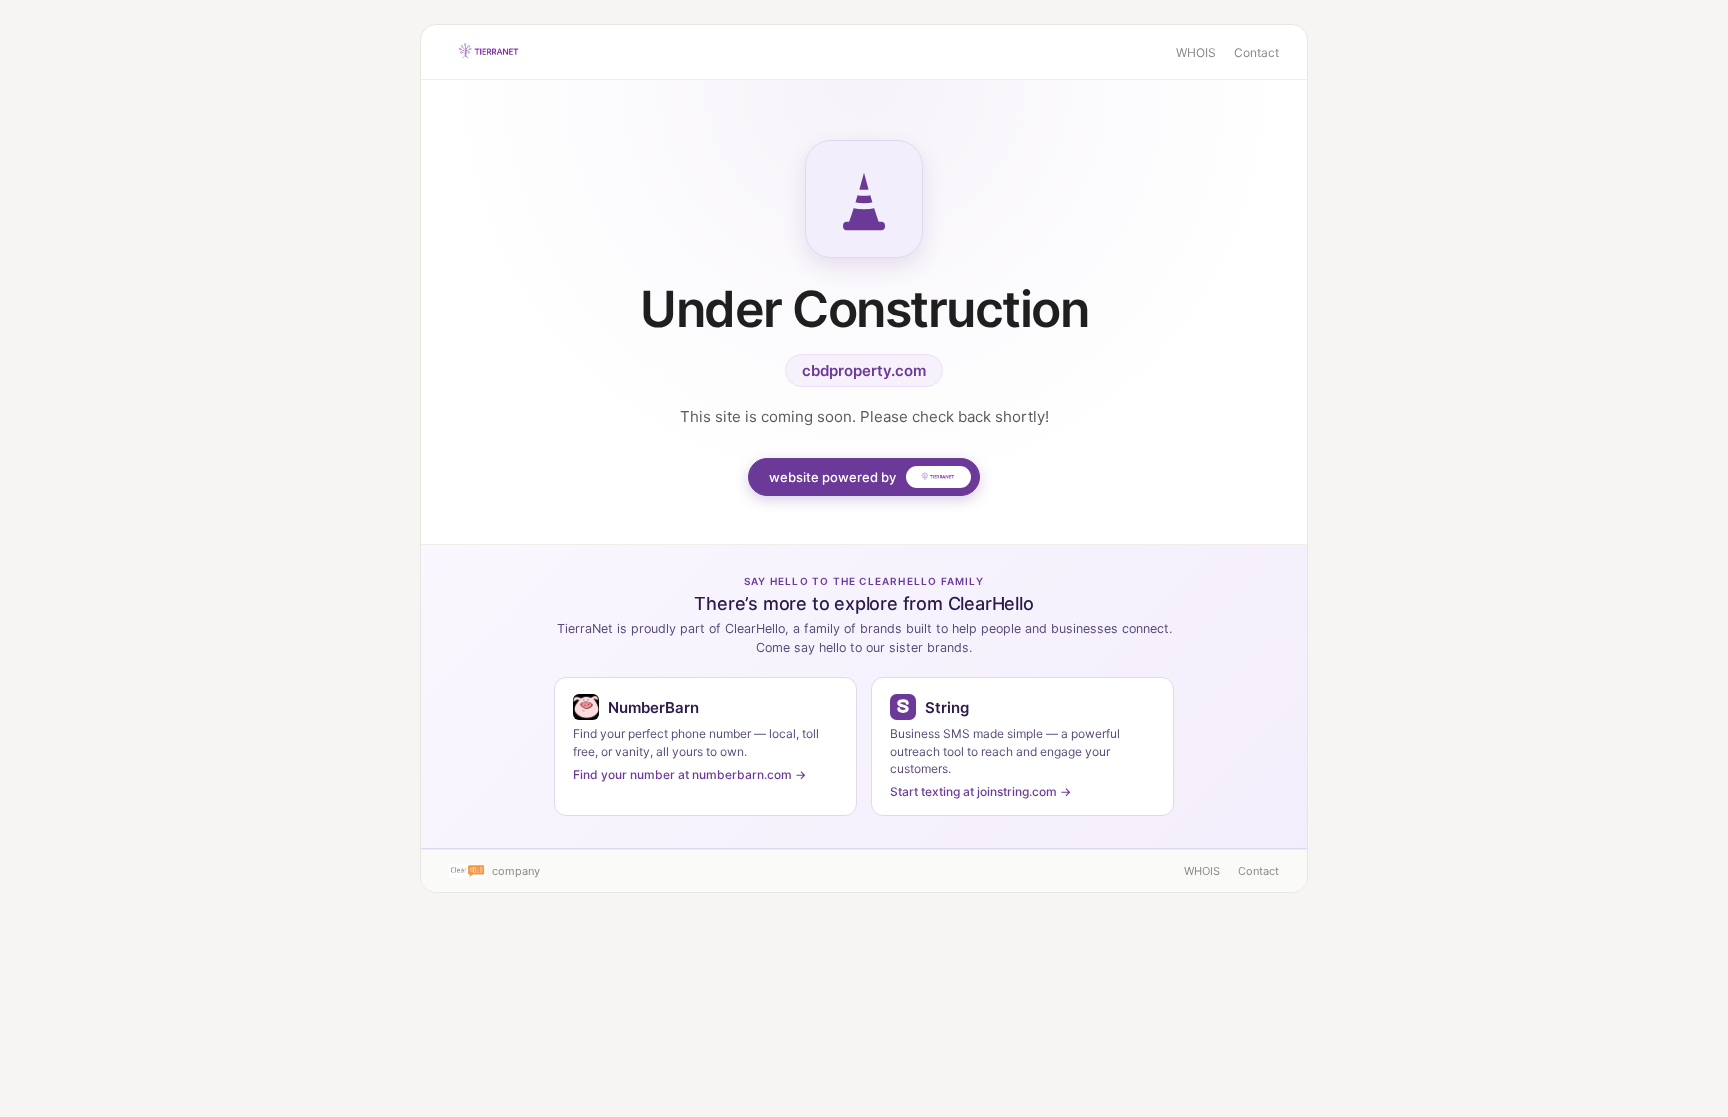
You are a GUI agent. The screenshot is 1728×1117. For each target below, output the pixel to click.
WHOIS (1196, 52)
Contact (1256, 52)
